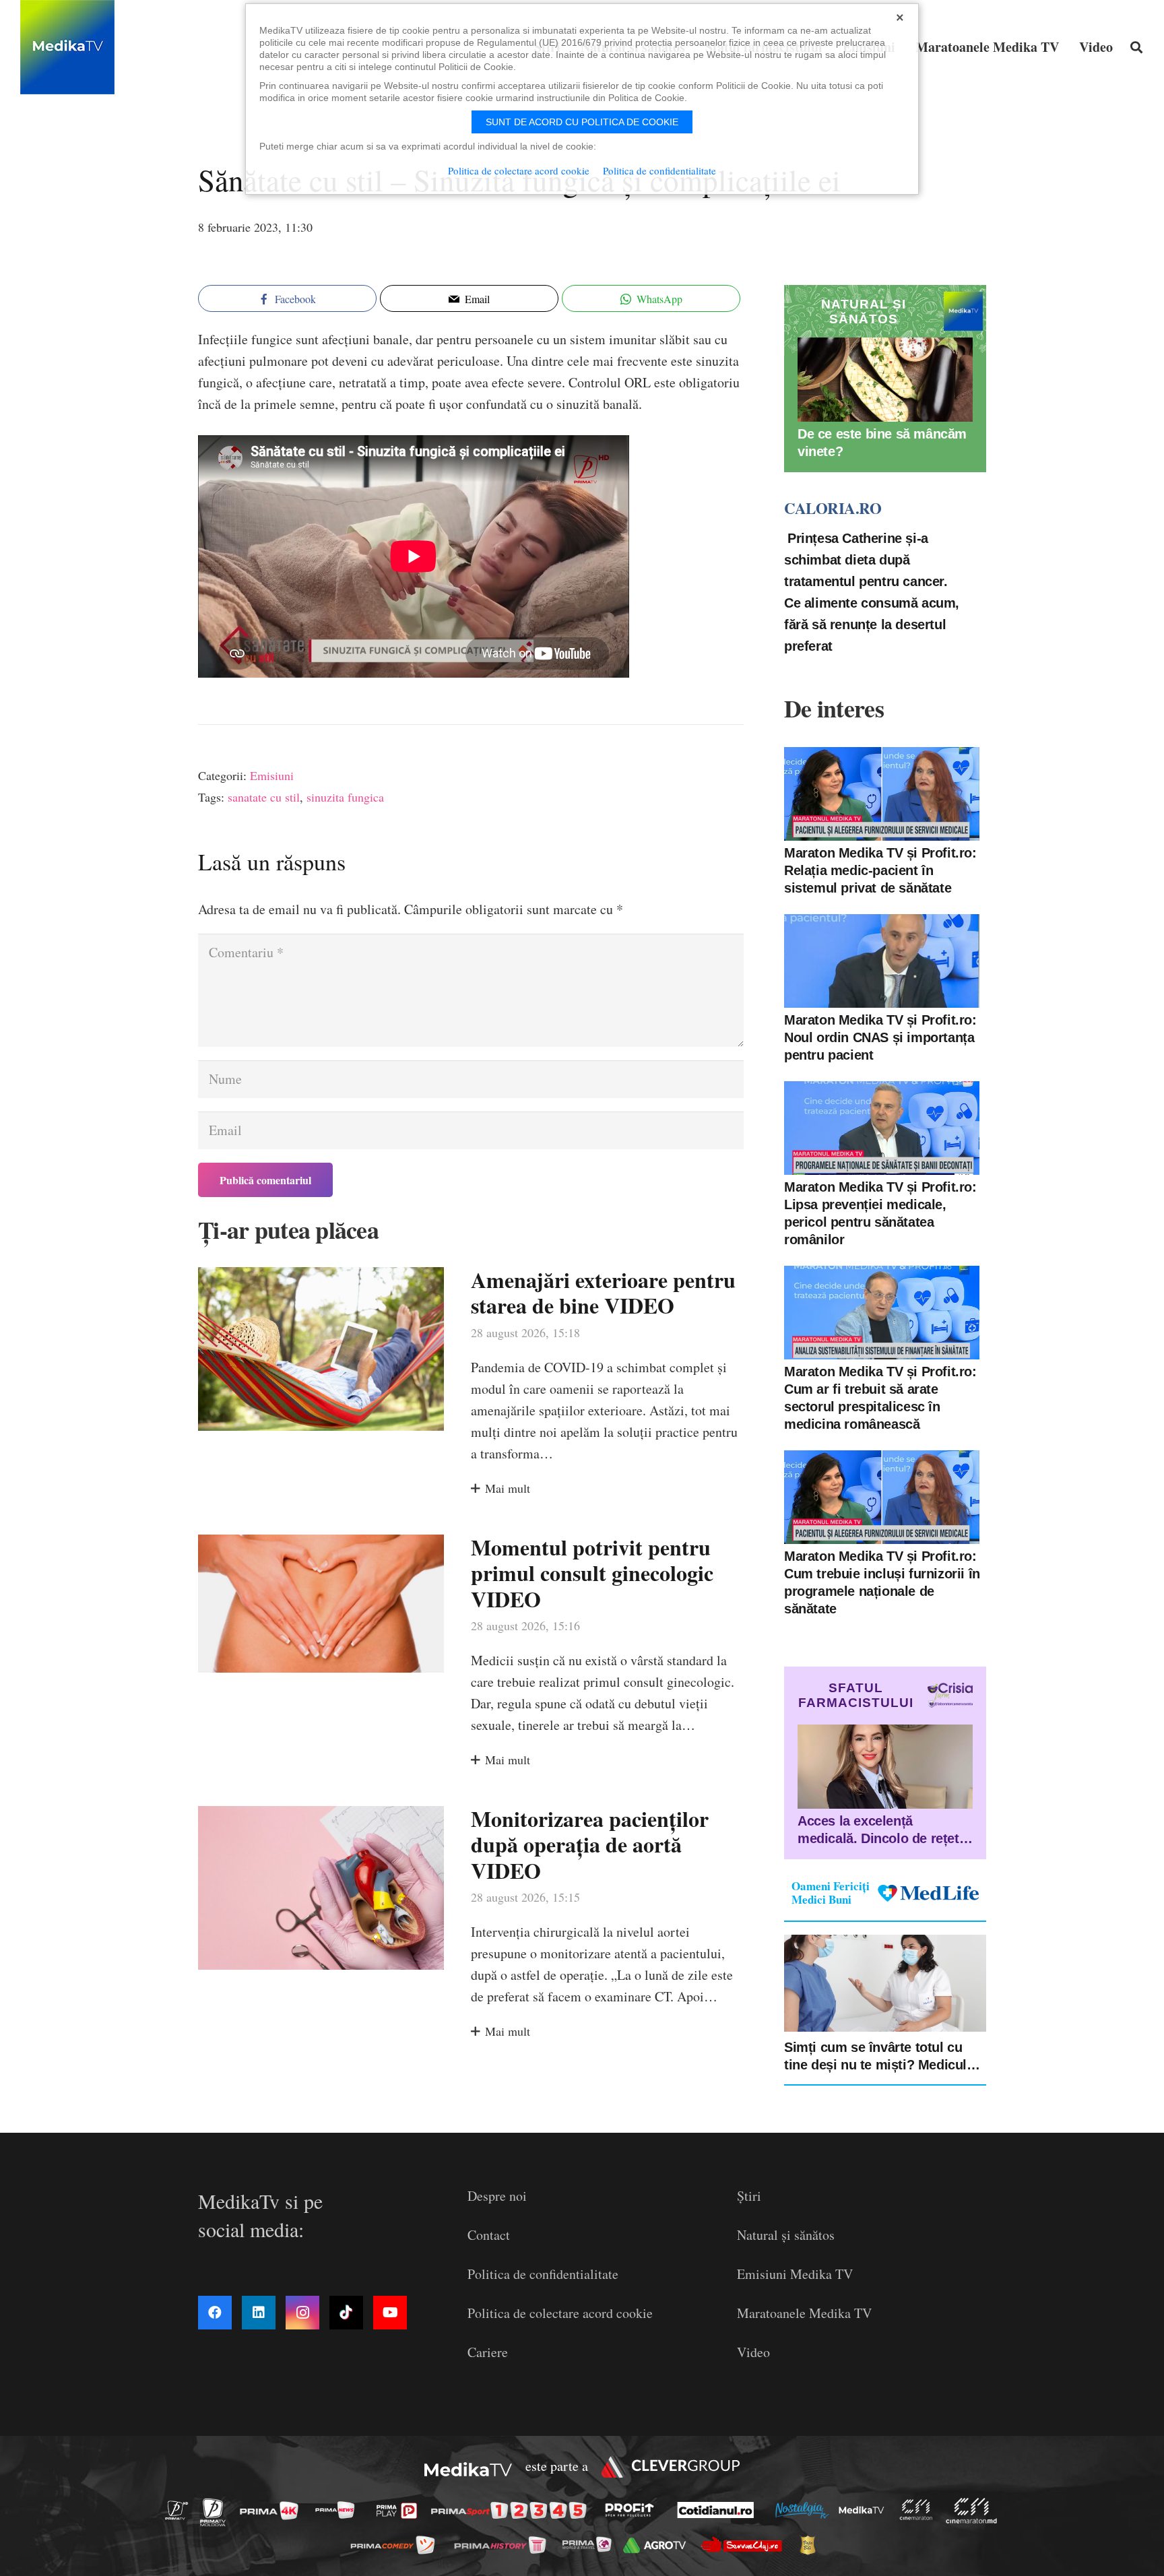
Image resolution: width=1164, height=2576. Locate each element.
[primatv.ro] (181, 2510)
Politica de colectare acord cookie (560, 2313)
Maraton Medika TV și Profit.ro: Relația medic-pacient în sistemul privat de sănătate (880, 870)
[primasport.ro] (512, 2510)
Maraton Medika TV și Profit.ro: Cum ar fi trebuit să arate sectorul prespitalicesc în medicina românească (880, 1398)
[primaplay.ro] (400, 2511)
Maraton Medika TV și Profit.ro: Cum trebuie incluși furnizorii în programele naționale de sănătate (882, 1582)
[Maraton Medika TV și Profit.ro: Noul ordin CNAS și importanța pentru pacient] (882, 961)
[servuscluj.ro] (745, 2545)
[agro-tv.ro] (658, 2545)
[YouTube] (390, 2313)
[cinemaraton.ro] (919, 2510)
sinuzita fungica (345, 797)
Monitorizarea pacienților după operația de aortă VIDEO (590, 1844)
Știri (749, 2196)
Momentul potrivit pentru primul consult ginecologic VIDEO (592, 1573)
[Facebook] (215, 2313)
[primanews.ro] (339, 2510)
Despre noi (497, 2196)
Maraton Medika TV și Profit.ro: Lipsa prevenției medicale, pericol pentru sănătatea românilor (880, 1213)
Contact (489, 2235)
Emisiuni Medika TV (795, 2274)
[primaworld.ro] (590, 2544)
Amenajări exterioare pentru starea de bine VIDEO (603, 1292)
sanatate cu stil (264, 797)
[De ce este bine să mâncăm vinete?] (885, 380)
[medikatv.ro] (865, 2510)
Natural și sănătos (786, 2235)
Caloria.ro (833, 508)
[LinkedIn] (259, 2313)
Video (753, 2352)
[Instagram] (302, 2313)
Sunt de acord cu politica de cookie (582, 122)
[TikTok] (346, 2313)
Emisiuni (272, 775)
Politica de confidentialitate (543, 2274)
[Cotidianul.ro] (719, 2510)
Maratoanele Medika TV (804, 2313)
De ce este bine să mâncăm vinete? (882, 443)
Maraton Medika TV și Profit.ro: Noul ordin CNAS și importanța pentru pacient (880, 1037)
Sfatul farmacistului (856, 1695)
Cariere (488, 2352)
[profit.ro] (633, 2510)
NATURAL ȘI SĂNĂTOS (864, 312)
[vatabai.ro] (811, 2545)
